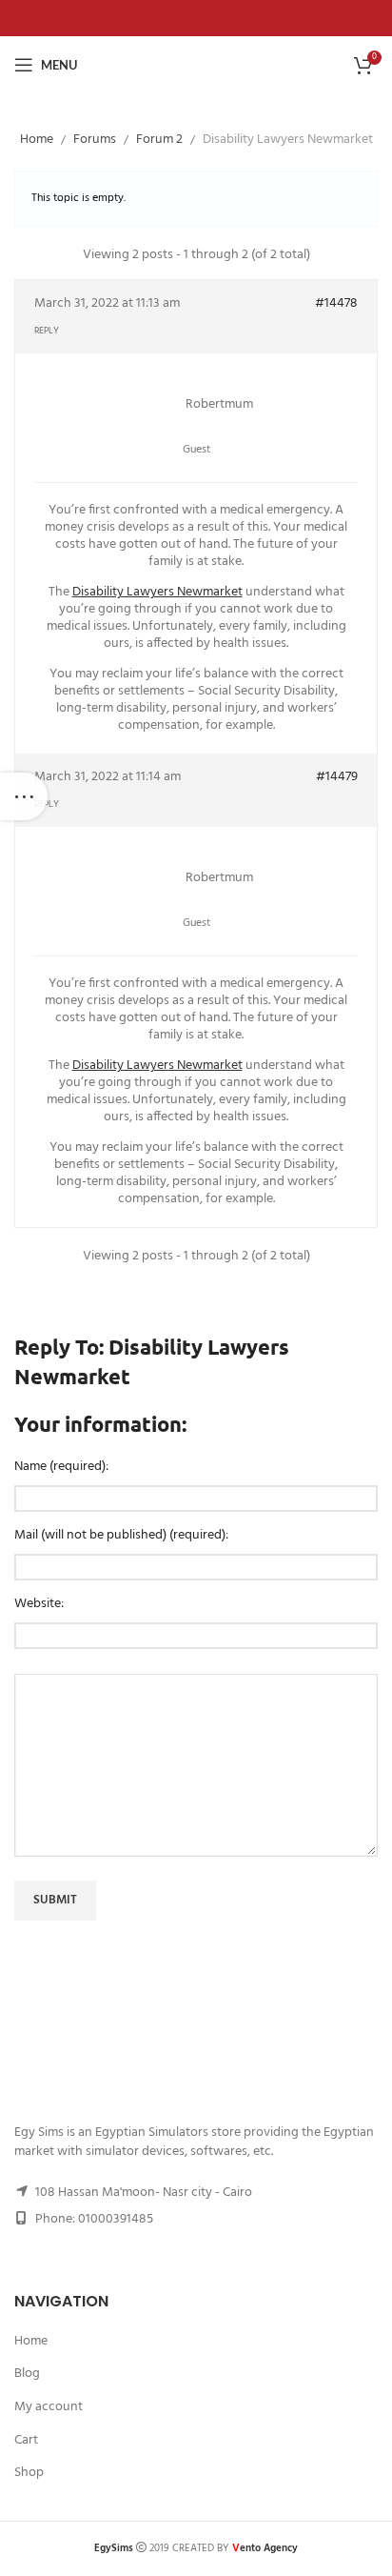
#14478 (336, 304)
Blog (27, 2374)
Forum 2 (159, 140)
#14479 (337, 777)
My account (49, 2407)
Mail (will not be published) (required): (121, 1536)
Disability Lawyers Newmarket (157, 592)
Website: (39, 1604)
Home (37, 140)
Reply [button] (47, 331)
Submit (55, 1900)
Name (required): (61, 1467)
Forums (95, 140)
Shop (29, 2473)
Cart (26, 2441)
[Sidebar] (24, 796)
